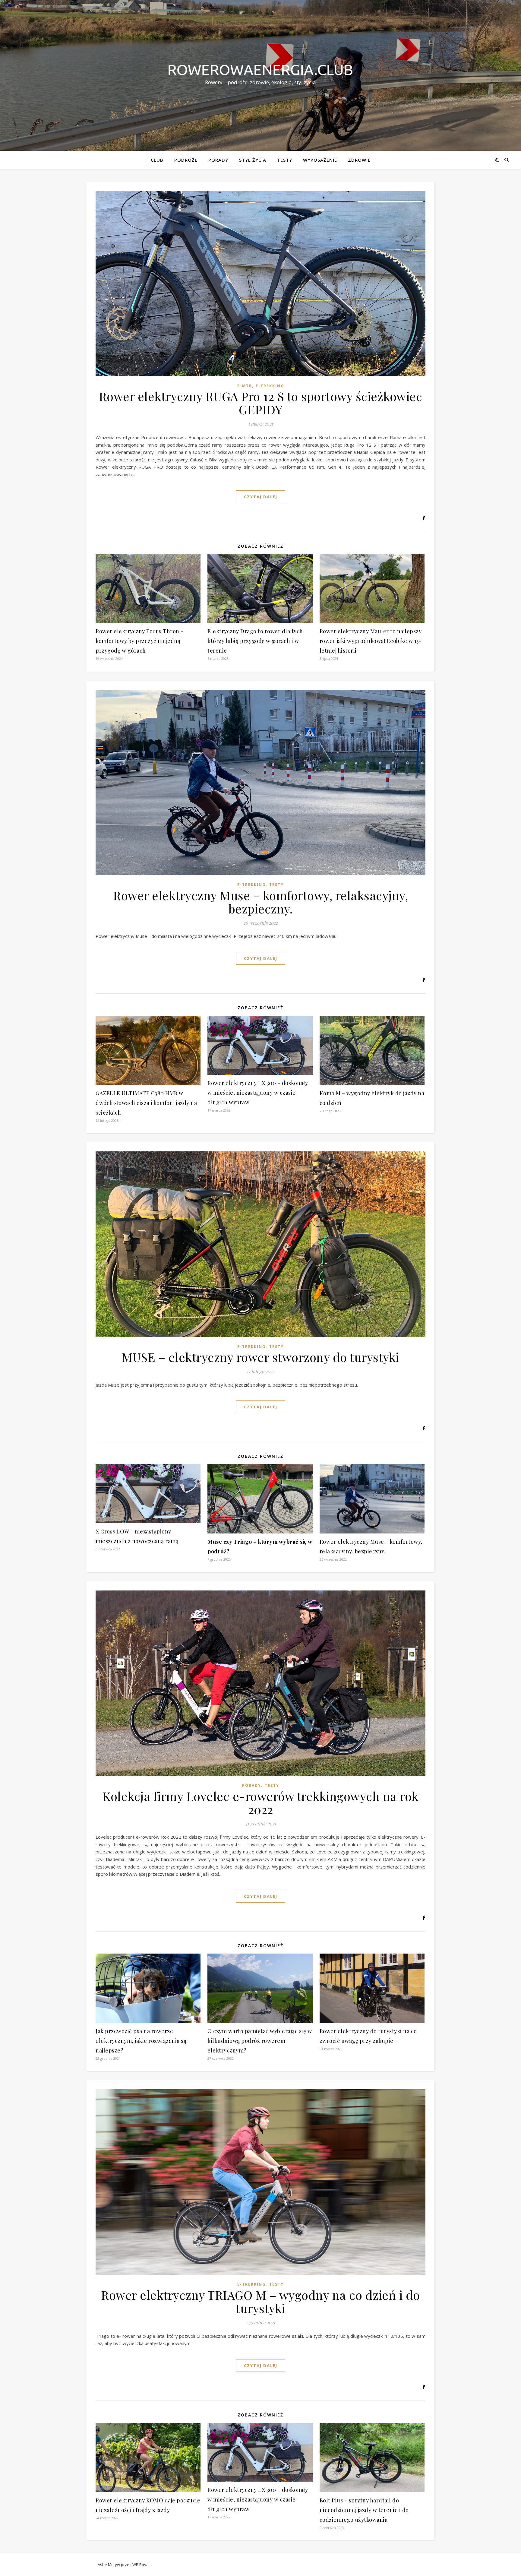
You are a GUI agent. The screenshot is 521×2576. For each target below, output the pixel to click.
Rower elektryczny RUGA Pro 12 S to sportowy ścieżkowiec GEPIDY (261, 403)
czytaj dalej (261, 497)
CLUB (157, 160)
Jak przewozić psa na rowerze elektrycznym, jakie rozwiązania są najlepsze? (141, 2041)
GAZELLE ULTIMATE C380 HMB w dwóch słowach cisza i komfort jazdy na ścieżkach (146, 1103)
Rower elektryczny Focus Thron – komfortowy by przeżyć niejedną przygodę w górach (140, 641)
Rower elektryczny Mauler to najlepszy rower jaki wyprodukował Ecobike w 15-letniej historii (371, 641)
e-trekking (270, 386)
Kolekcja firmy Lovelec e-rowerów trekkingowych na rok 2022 (260, 1803)
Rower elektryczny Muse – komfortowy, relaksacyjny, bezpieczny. (260, 902)
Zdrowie (359, 160)
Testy (285, 160)
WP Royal (141, 2565)
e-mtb (245, 386)
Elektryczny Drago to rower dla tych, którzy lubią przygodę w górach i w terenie (256, 641)
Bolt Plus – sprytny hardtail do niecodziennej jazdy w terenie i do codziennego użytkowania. (364, 2510)
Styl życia (253, 160)
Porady (218, 160)
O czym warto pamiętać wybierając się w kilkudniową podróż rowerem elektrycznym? (260, 2041)
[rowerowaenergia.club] (260, 70)
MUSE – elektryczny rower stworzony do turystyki (260, 1357)
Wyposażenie (320, 160)
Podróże (186, 160)
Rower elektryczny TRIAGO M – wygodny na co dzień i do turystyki (260, 2301)
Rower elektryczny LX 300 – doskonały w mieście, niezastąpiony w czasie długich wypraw (258, 1093)
